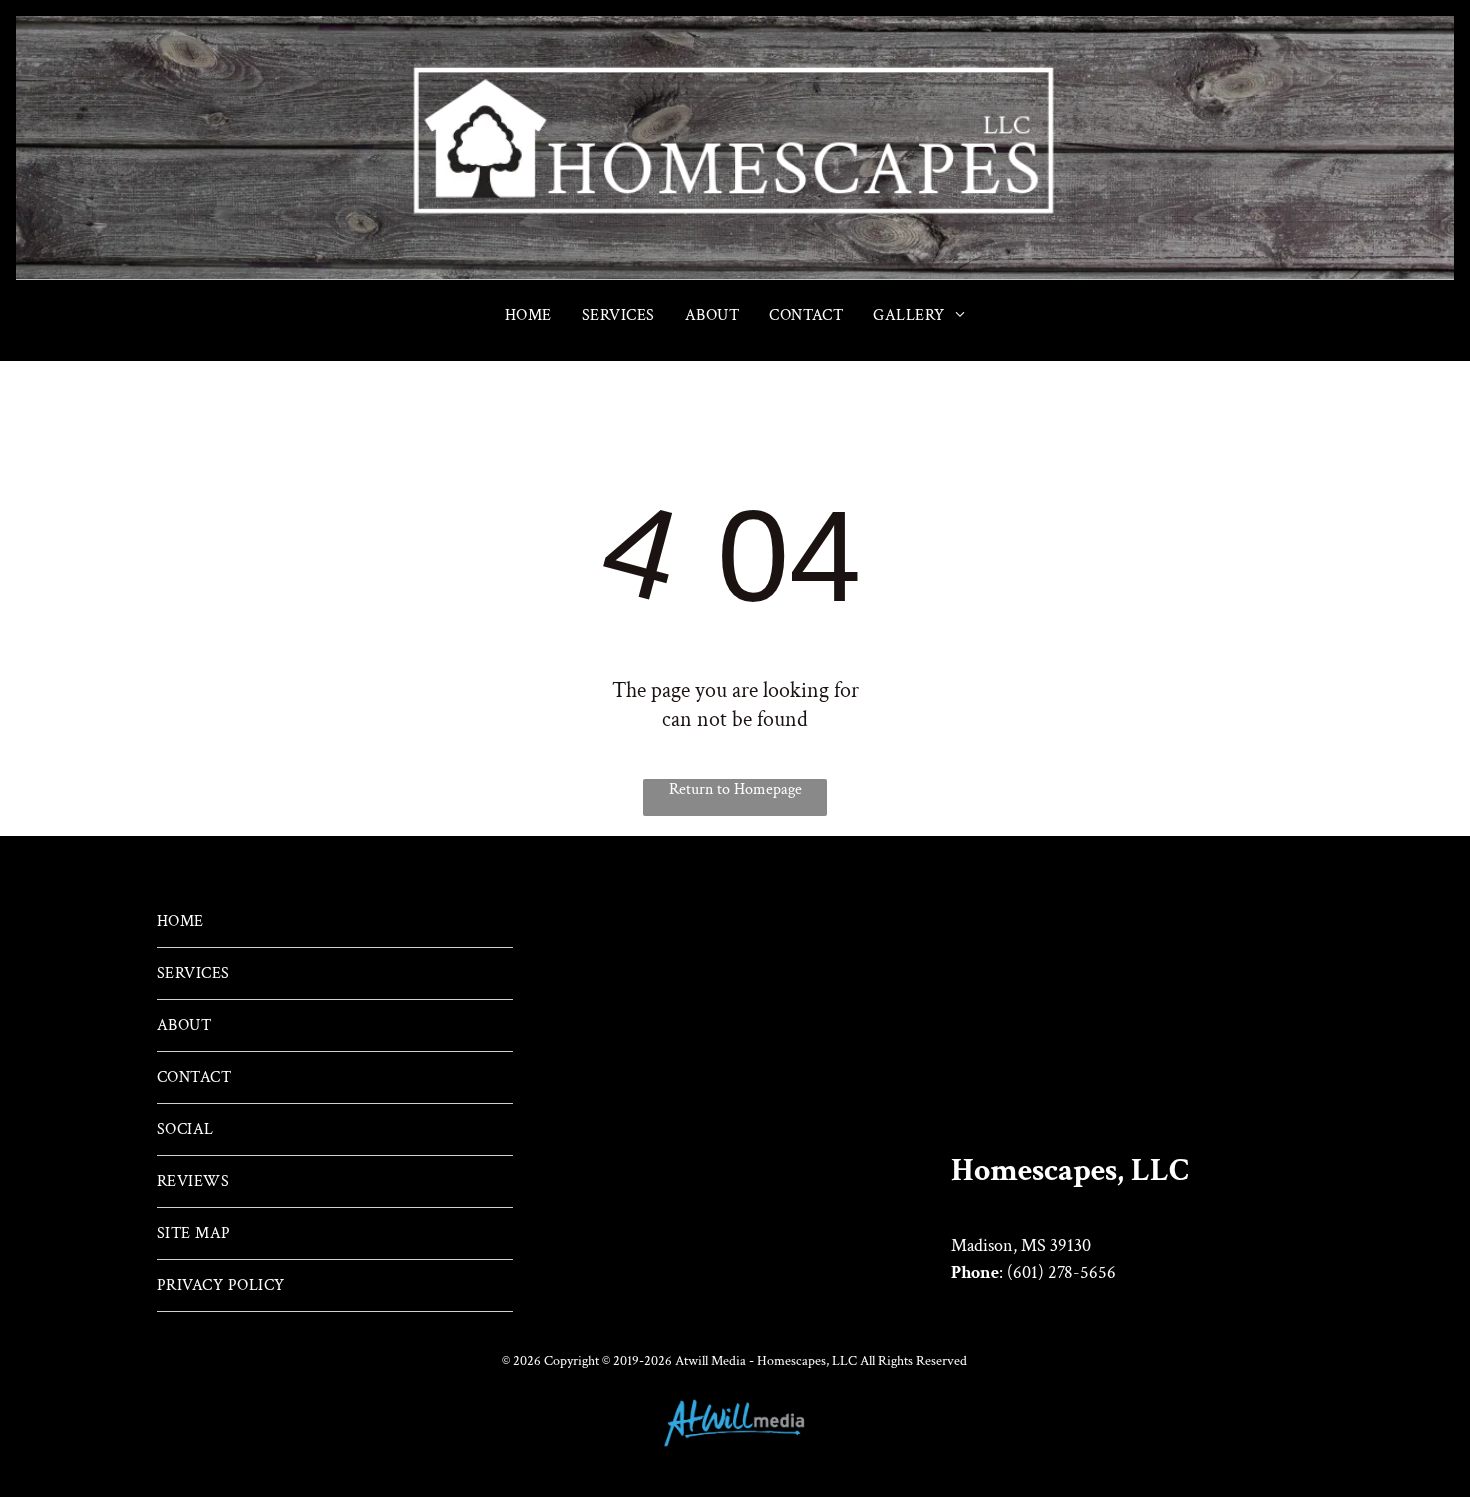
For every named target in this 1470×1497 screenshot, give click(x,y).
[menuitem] (528, 315)
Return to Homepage (735, 789)
